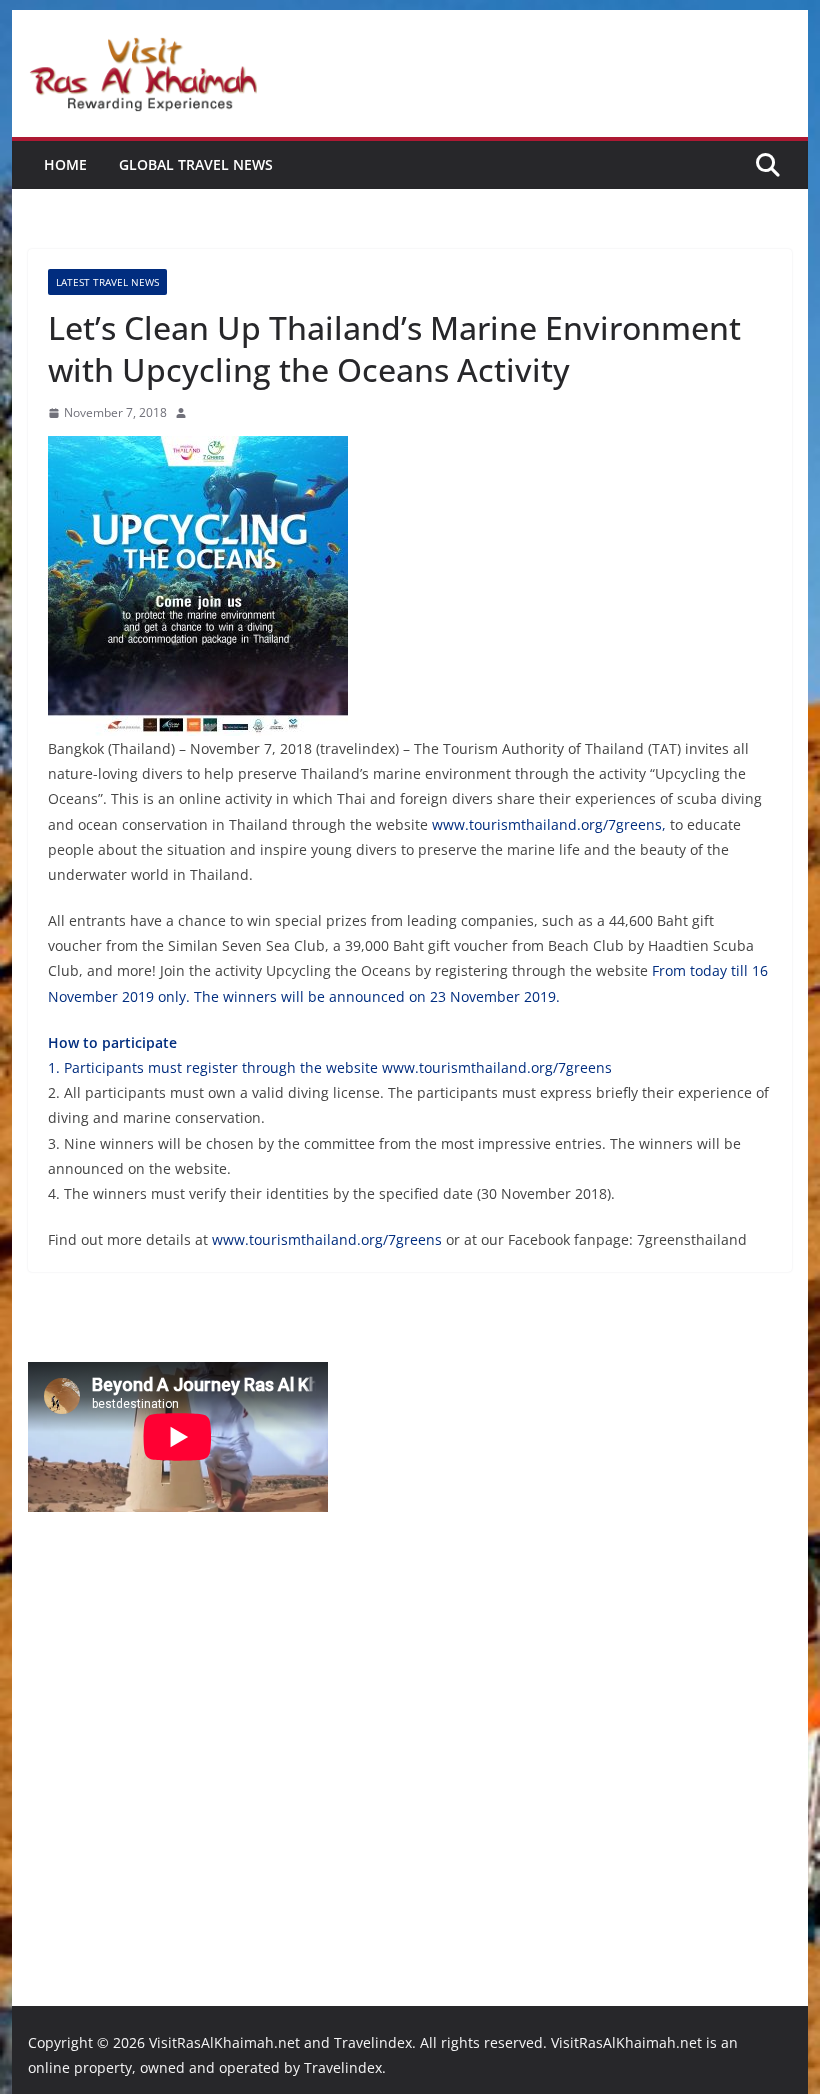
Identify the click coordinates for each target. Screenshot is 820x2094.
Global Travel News (196, 164)
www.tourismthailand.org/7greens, (549, 824)
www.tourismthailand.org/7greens (497, 1067)
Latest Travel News (107, 282)
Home (65, 164)
